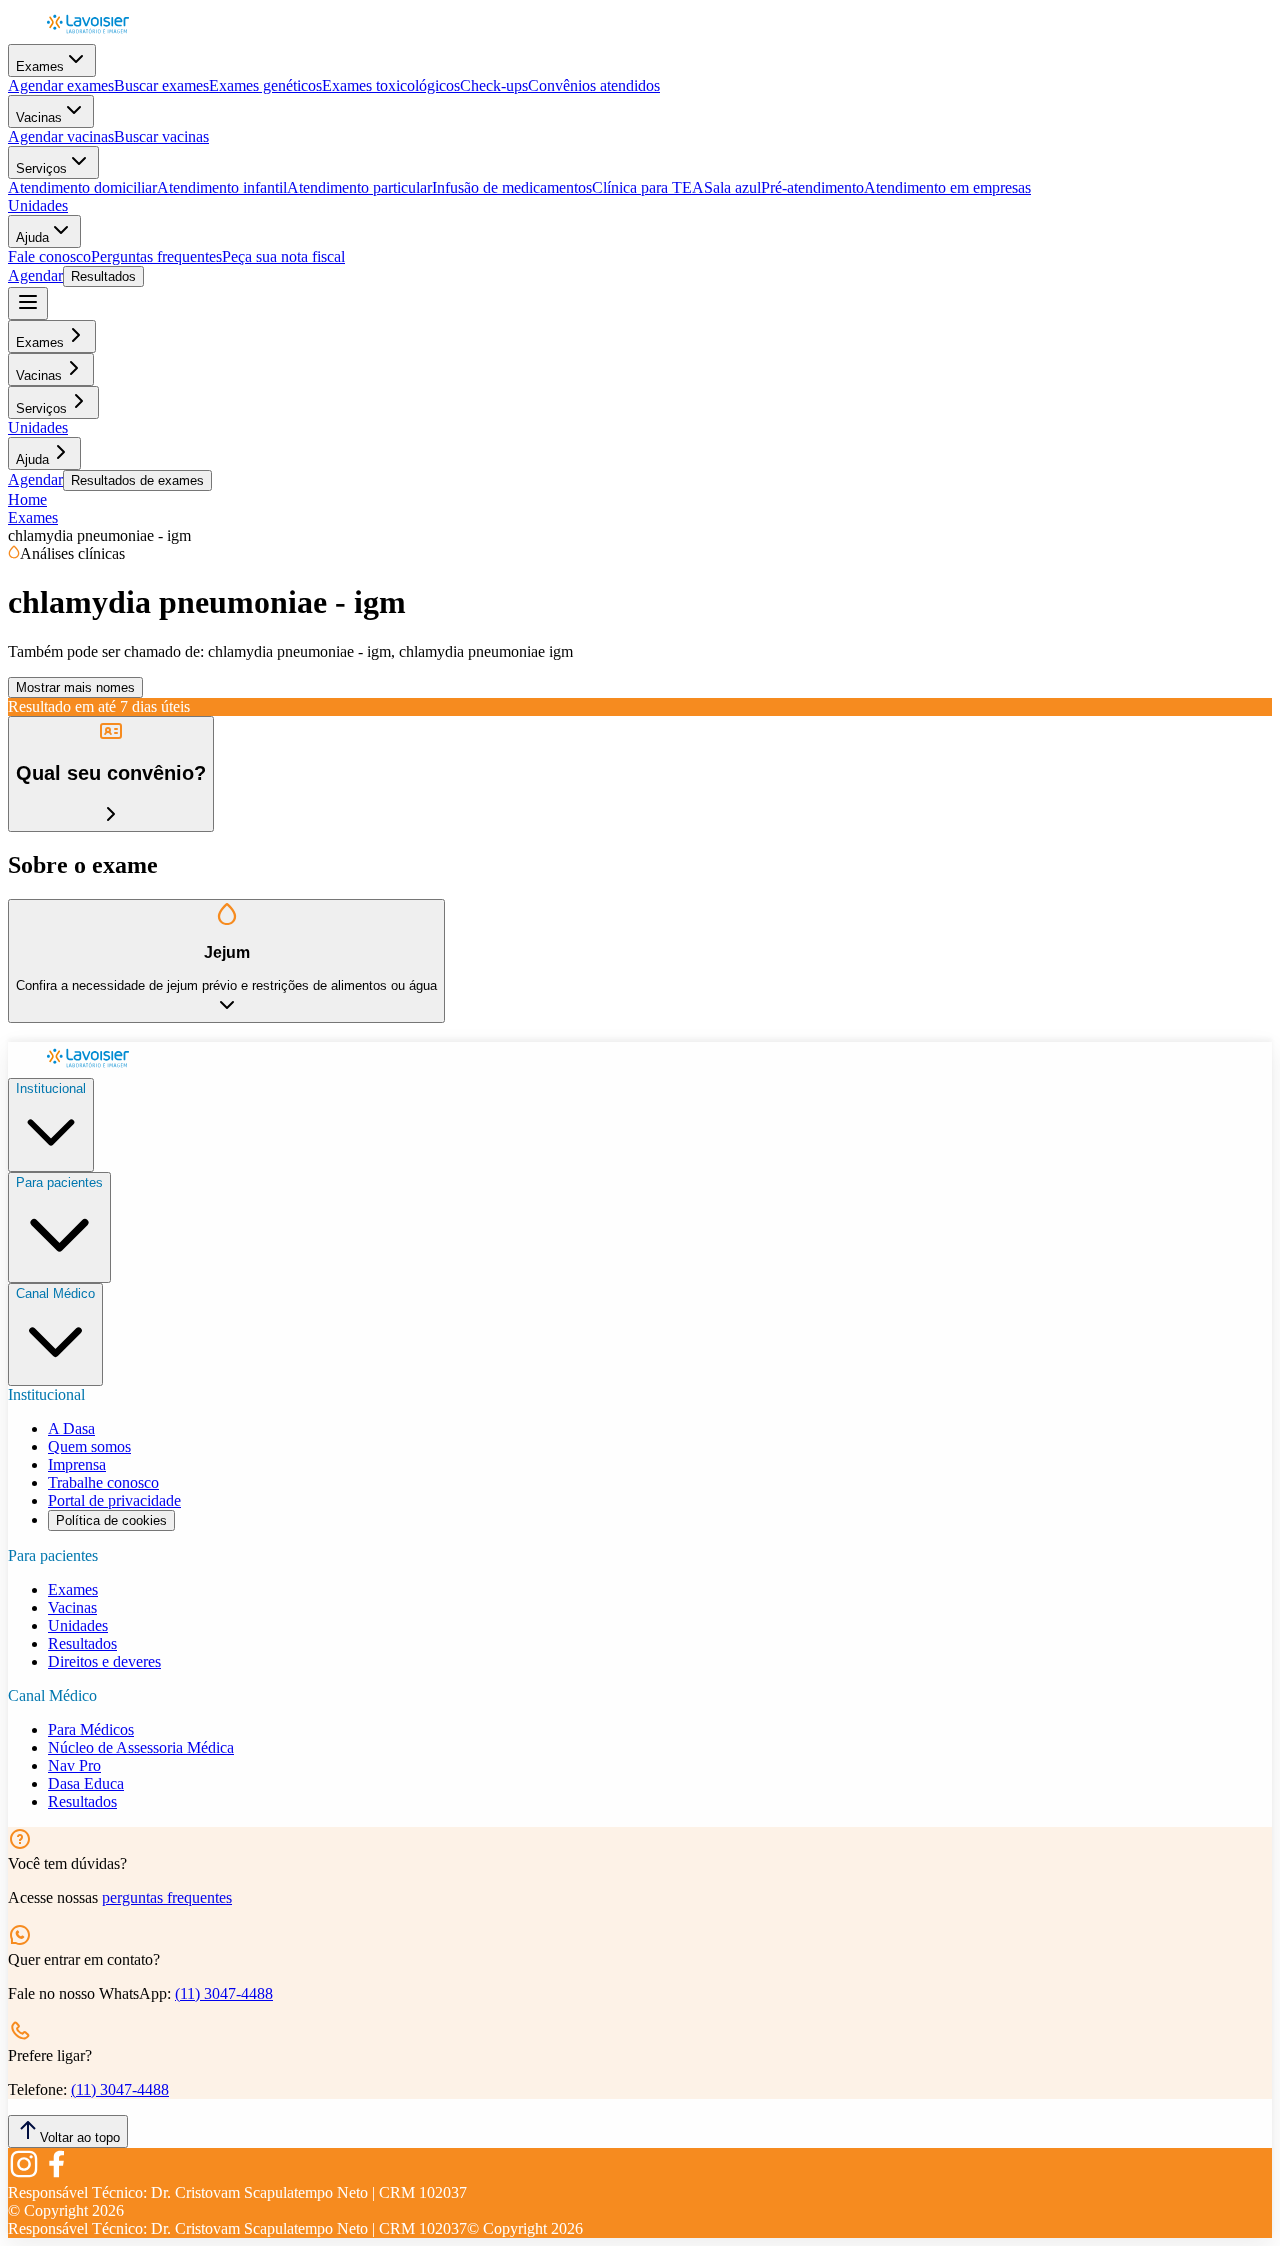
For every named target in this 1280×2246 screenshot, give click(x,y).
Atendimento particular (359, 187)
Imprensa (77, 1464)
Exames (40, 66)
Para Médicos (91, 1729)
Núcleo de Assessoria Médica (141, 1747)
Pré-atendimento (812, 187)
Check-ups (494, 85)
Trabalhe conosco (103, 1482)
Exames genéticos (265, 85)
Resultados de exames (137, 480)
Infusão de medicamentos (512, 187)
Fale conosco (49, 256)
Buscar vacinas (161, 136)
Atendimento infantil (222, 187)
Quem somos (89, 1446)
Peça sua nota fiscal (283, 256)
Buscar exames (161, 85)
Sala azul (732, 187)
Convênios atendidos (594, 85)
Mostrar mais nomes (75, 687)
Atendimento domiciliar (82, 187)
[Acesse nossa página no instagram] (24, 2174)
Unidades (38, 205)
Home (27, 499)
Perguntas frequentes (156, 256)
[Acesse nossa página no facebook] (56, 2174)
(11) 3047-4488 (224, 1993)
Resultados (103, 276)
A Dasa (71, 1428)
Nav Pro (74, 1765)
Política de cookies (111, 1520)
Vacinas (39, 117)
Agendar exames (61, 85)
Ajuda (32, 237)
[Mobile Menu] (28, 303)
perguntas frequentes (167, 1897)
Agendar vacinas (61, 136)
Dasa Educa (86, 1783)
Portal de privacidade (114, 1500)
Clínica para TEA (648, 187)
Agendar (35, 275)
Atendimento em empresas (947, 187)
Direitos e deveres (104, 1661)
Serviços (41, 168)
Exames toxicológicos (391, 85)
